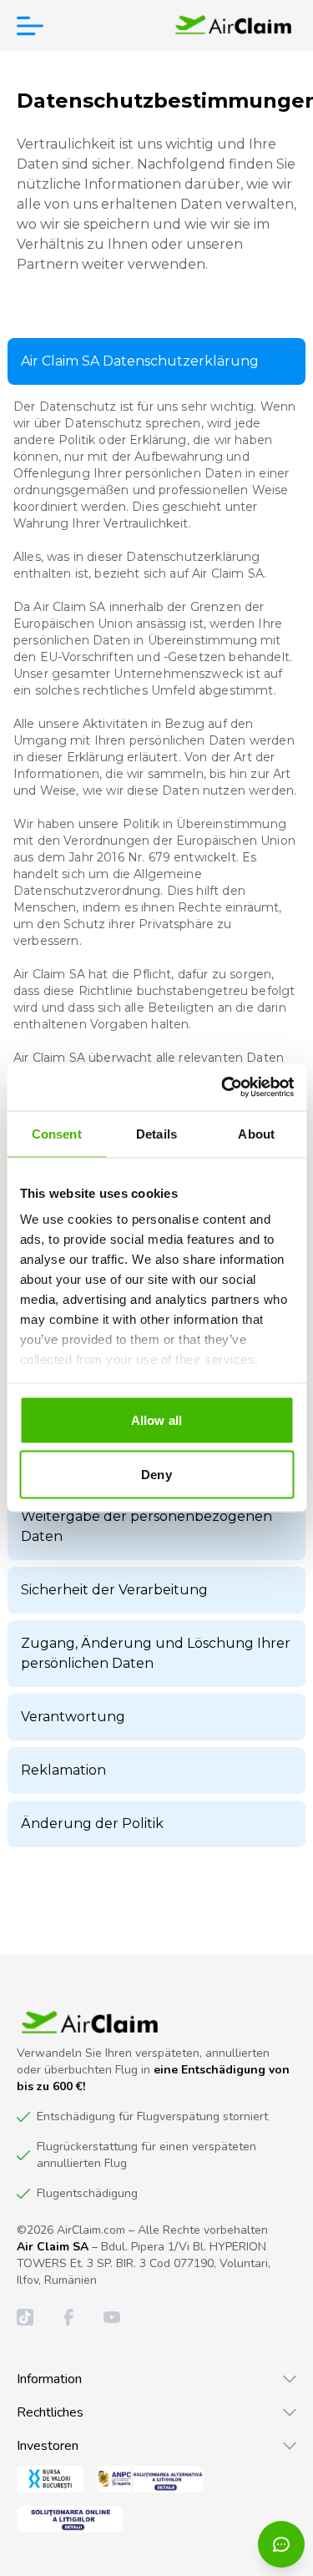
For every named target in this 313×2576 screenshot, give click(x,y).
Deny (156, 1475)
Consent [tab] (57, 1133)
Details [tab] (156, 1133)
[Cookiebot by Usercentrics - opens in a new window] (223, 1088)
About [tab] (256, 1133)
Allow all (156, 1419)
